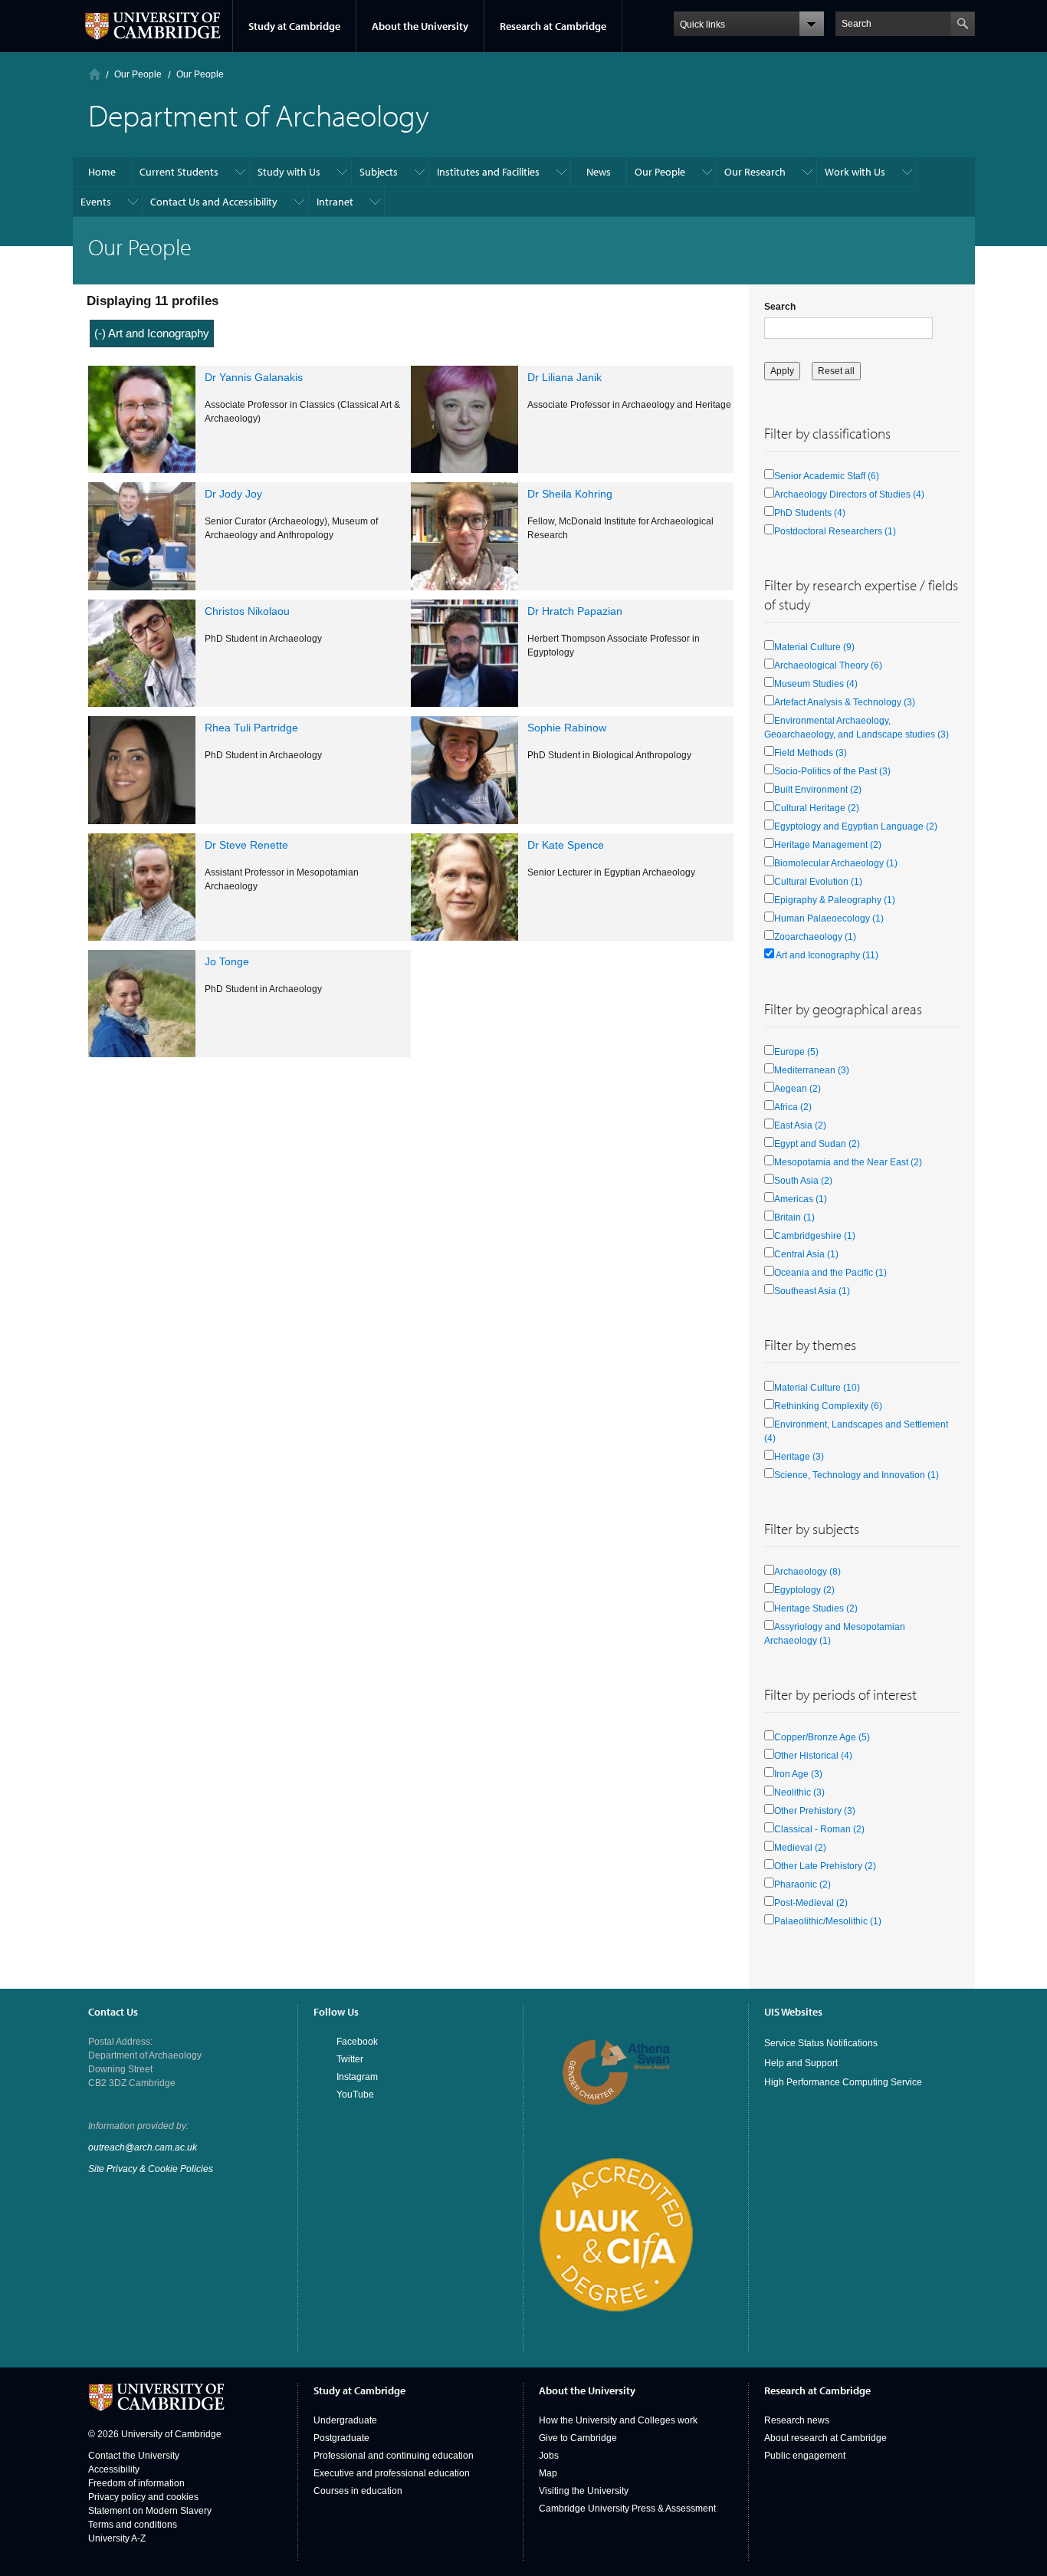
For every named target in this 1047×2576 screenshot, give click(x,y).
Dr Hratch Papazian (575, 611)
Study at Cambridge (294, 26)
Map (548, 2473)
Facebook (357, 2042)
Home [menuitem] (102, 172)
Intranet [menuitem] (335, 202)
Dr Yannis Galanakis (254, 377)
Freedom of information (136, 2483)
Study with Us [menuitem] (289, 172)
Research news (797, 2420)
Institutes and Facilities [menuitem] (488, 172)
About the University (420, 26)
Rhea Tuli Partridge (251, 728)
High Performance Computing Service (843, 2082)
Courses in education (358, 2491)
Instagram (357, 2077)
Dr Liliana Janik (565, 377)
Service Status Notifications (821, 2043)
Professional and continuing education (394, 2456)
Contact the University (134, 2456)
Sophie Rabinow (567, 728)
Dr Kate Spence (566, 845)
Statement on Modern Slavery (150, 2511)
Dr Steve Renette (246, 845)
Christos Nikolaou (247, 611)
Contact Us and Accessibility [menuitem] (214, 202)
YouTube (355, 2095)
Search (780, 307)
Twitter (350, 2059)
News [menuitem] (599, 172)
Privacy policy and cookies (143, 2497)
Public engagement (805, 2456)
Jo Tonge (227, 961)
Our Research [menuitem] (755, 172)
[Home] (95, 74)
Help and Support (801, 2063)
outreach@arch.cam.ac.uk (143, 2147)
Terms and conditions (133, 2525)
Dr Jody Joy (233, 494)
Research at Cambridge (553, 26)
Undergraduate (345, 2420)
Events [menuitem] (96, 202)
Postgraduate (341, 2438)
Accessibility (114, 2469)
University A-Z (117, 2538)
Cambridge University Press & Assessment (627, 2509)
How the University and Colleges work (618, 2420)
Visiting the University (584, 2491)
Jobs (549, 2456)
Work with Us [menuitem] (855, 172)
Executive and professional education (392, 2473)
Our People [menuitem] (660, 172)
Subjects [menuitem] (379, 172)
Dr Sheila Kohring (570, 494)
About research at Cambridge (825, 2438)
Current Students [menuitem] (179, 172)
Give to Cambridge (578, 2438)
